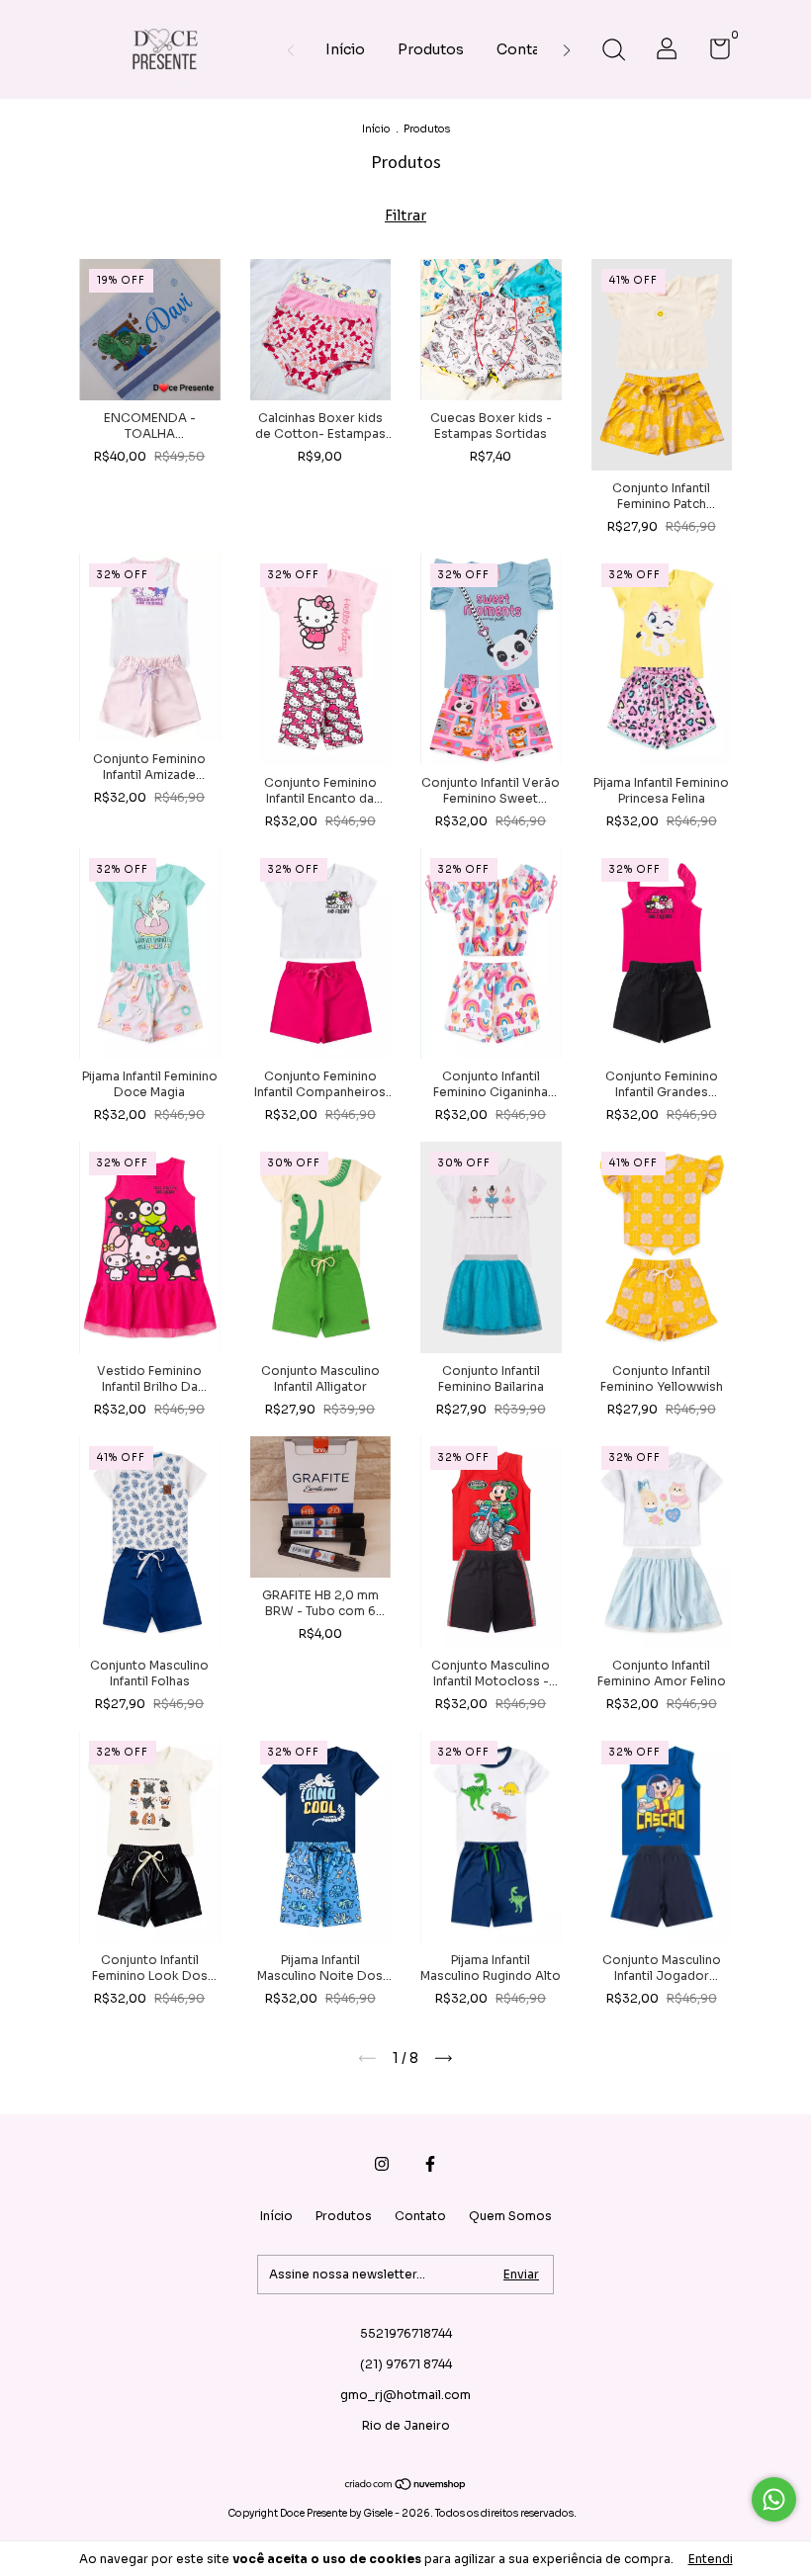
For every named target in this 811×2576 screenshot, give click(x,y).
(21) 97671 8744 (406, 2364)
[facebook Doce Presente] (430, 2164)
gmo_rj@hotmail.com (405, 2395)
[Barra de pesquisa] (613, 52)
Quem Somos (510, 2216)
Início (345, 49)
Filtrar (405, 215)
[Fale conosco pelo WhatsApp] (774, 2499)
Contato (526, 49)
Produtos (431, 49)
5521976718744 (406, 2333)
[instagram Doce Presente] (382, 2164)
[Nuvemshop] (406, 2486)
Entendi (711, 2559)
